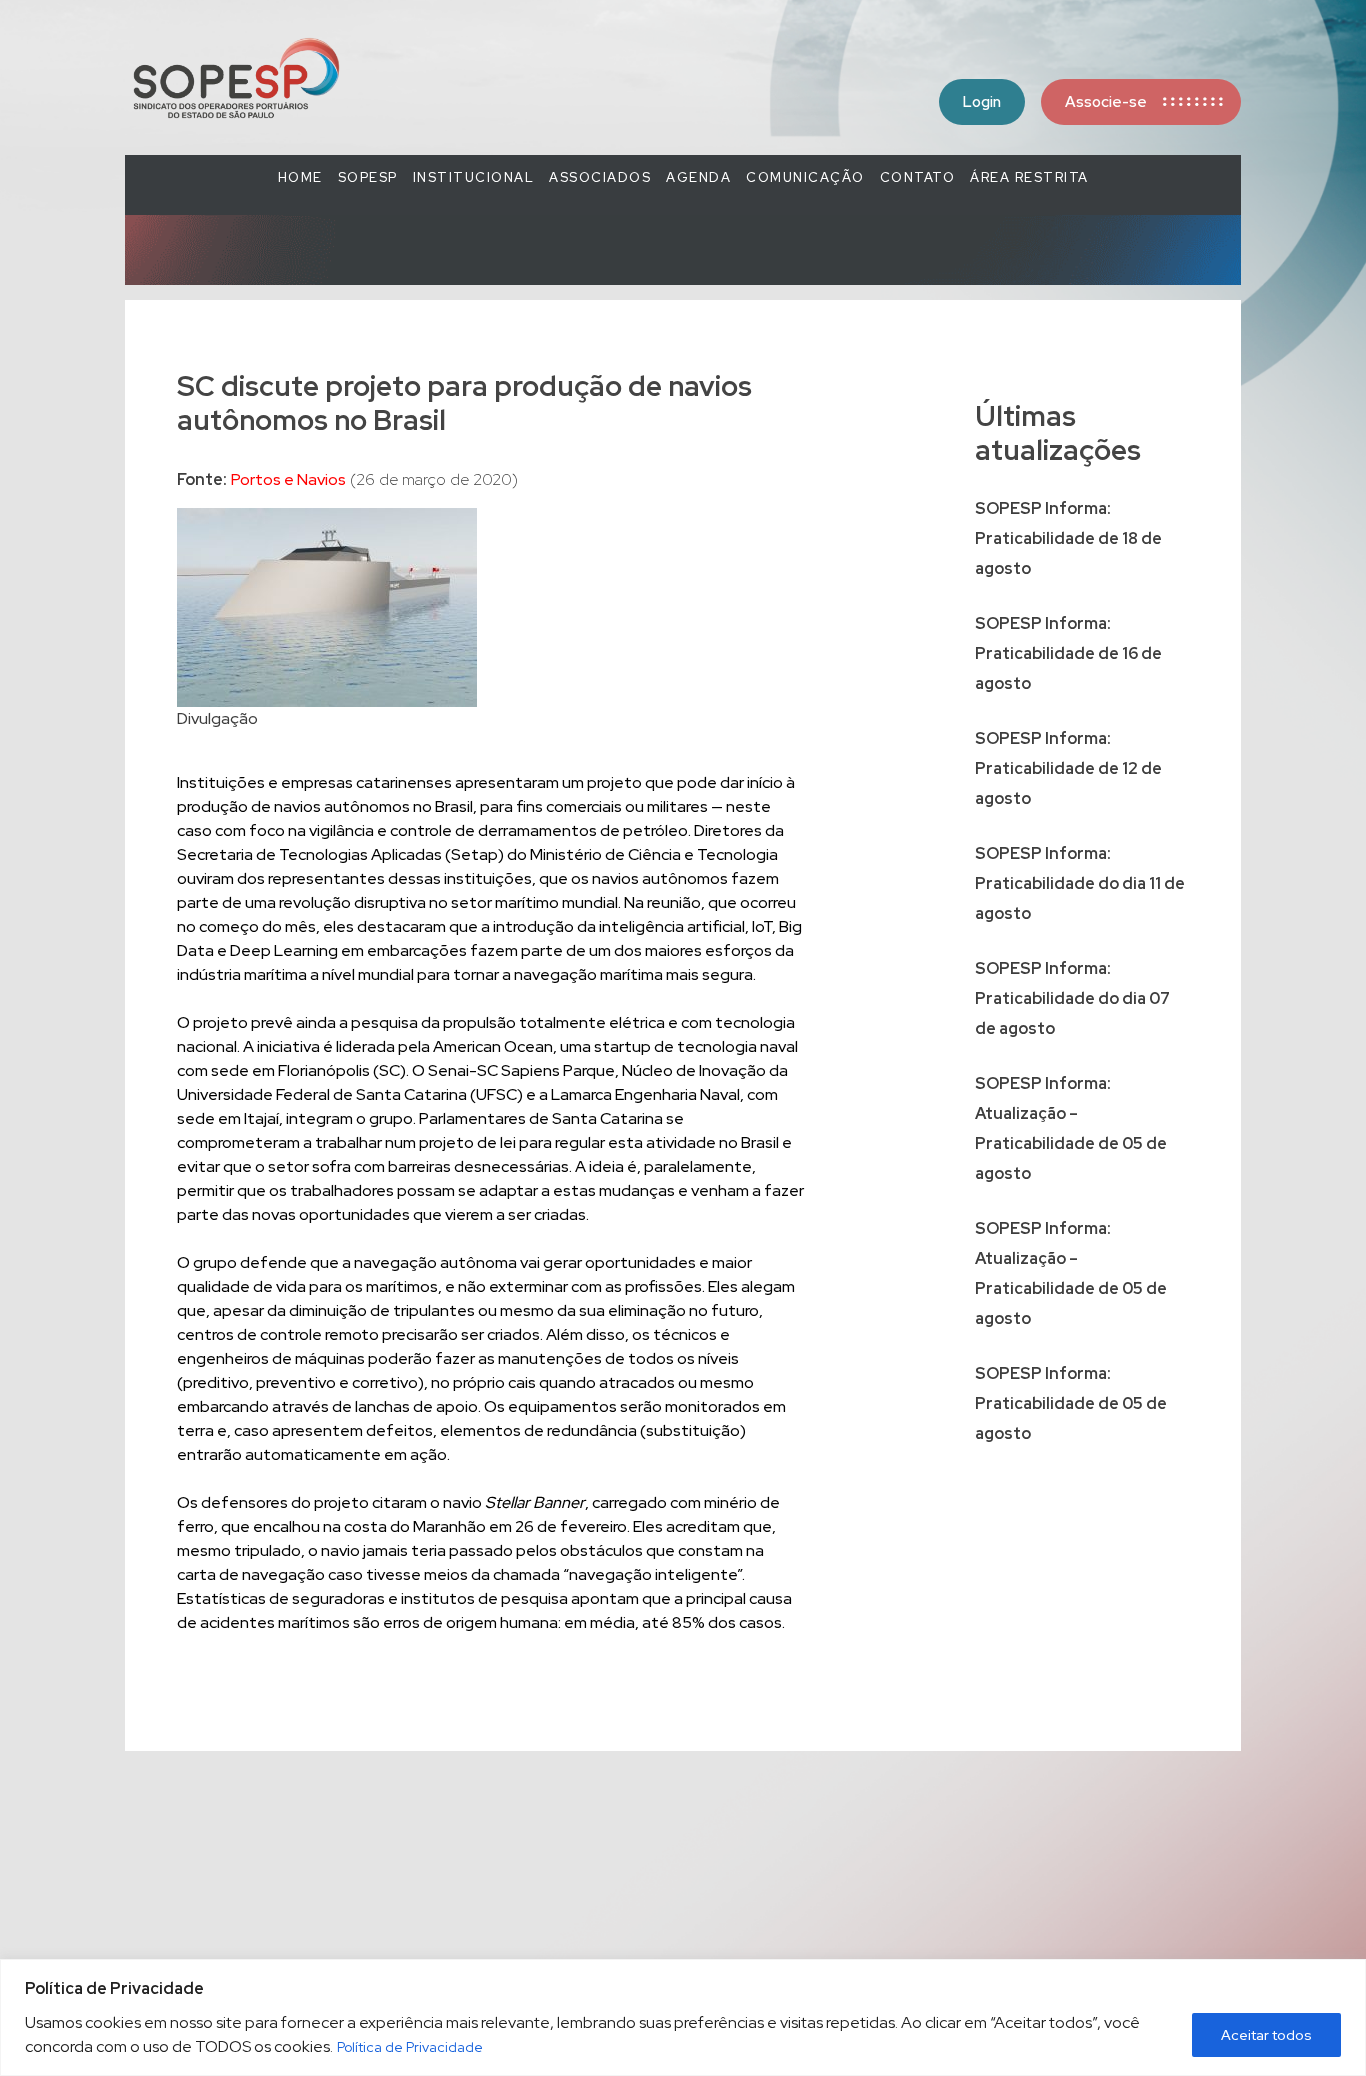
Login (982, 102)
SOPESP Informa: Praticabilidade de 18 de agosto (1068, 538)
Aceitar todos (1266, 2035)
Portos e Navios (288, 479)
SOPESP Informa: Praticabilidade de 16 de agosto (1068, 653)
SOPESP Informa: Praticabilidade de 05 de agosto (1071, 1403)
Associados (600, 177)
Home (300, 177)
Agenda (698, 177)
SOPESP (368, 177)
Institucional (474, 177)
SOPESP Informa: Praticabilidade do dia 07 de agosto (1072, 998)
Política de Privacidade (410, 2047)
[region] (683, 2017)
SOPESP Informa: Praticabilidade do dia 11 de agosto (1080, 883)
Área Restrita (1029, 177)
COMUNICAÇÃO (805, 177)
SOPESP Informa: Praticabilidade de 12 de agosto (1068, 768)
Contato (918, 177)
